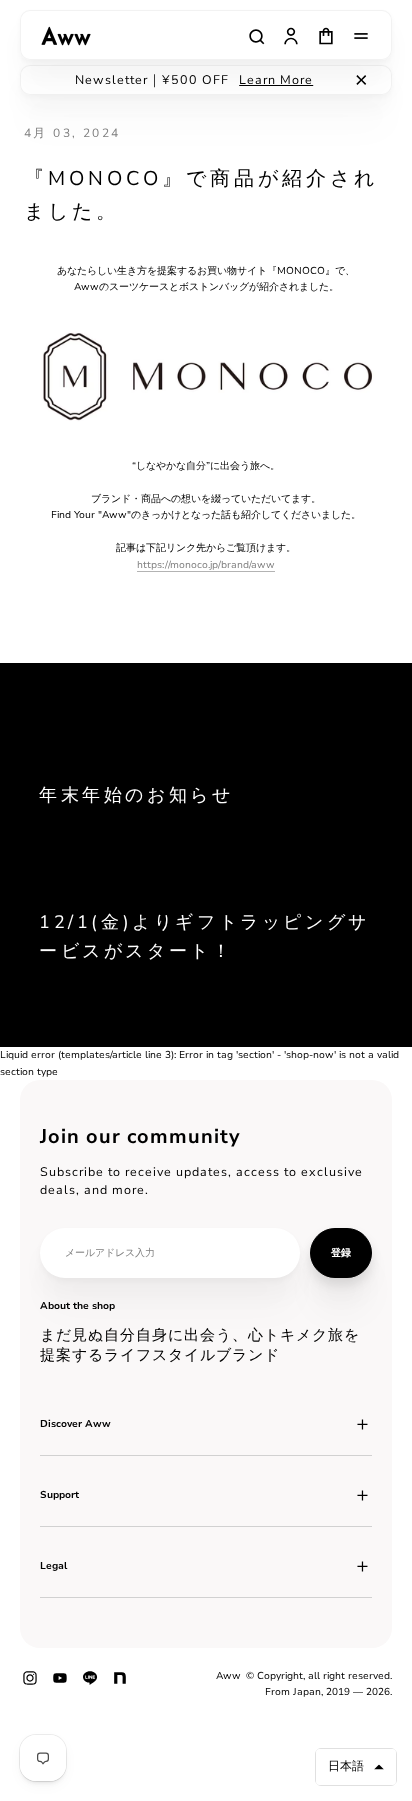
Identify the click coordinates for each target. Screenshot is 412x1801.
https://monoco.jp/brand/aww (206, 565)
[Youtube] (60, 1685)
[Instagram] (30, 1685)
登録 (341, 1253)
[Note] (120, 1685)
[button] (356, 1767)
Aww (228, 1676)
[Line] (90, 1685)
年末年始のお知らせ (136, 795)
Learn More (276, 79)
